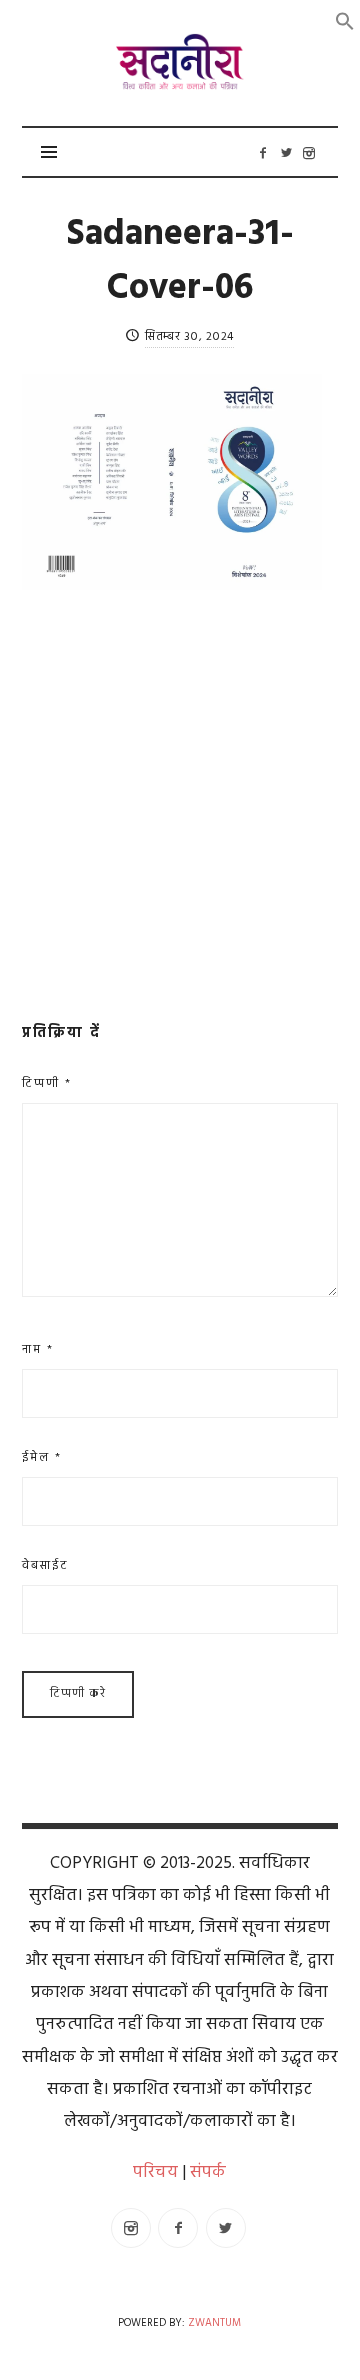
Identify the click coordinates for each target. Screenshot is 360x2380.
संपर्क (208, 2172)
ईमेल (42, 1458)
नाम (38, 1350)
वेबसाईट (45, 1566)
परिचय (155, 2172)
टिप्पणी (47, 1084)
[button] (345, 21)
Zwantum (214, 2323)
